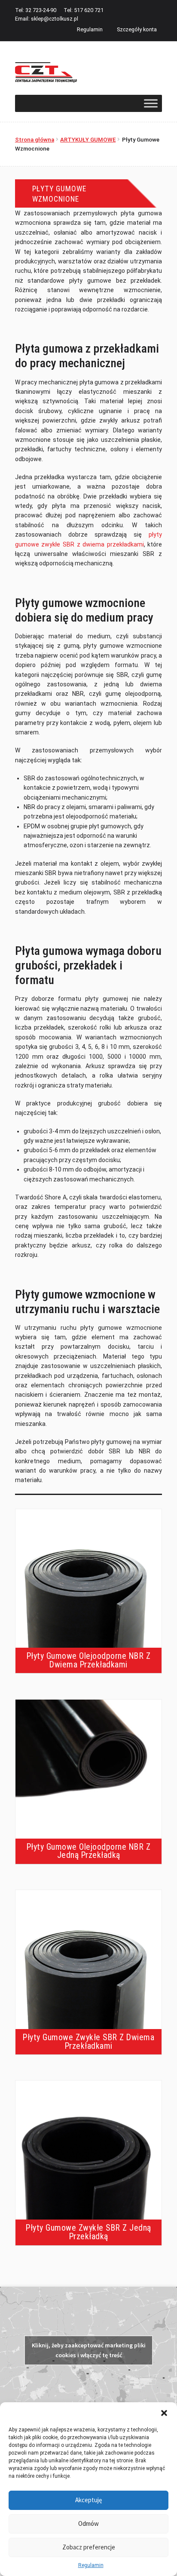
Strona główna (35, 140)
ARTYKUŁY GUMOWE (88, 140)
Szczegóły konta (137, 29)
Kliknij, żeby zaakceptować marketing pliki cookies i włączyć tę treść (89, 2350)
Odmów (88, 2523)
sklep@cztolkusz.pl (55, 19)
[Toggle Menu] (151, 103)
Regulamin (91, 2565)
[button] (164, 2413)
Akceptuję (88, 2500)
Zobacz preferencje (89, 2547)
